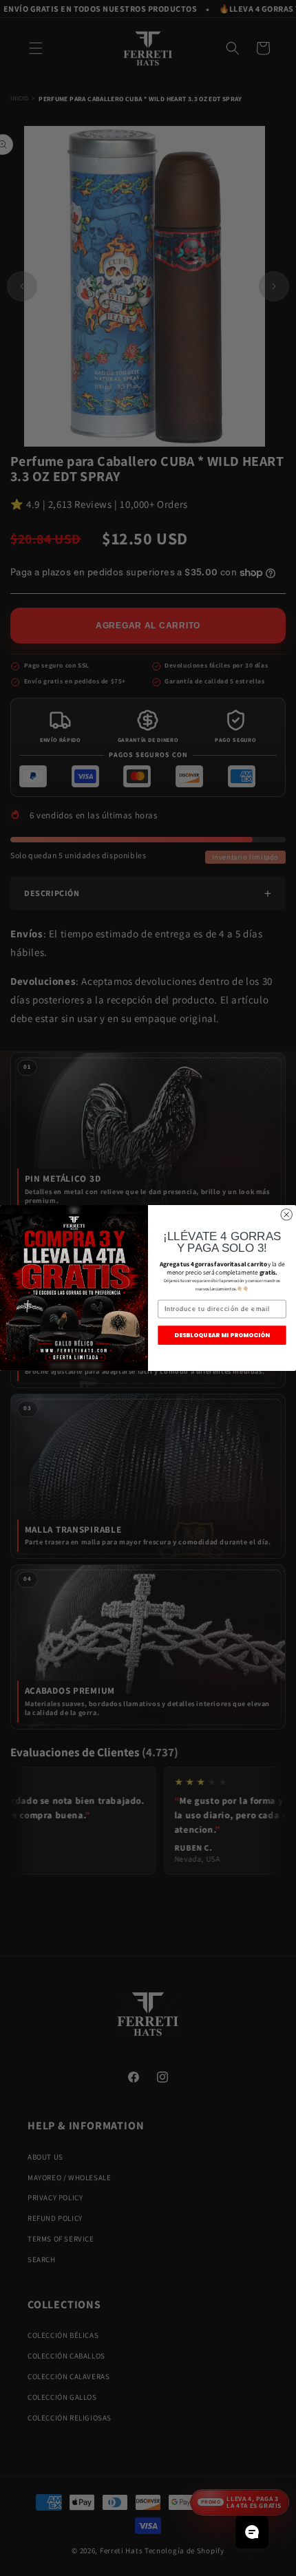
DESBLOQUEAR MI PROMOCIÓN (222, 1335)
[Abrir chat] (252, 2532)
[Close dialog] (287, 1215)
